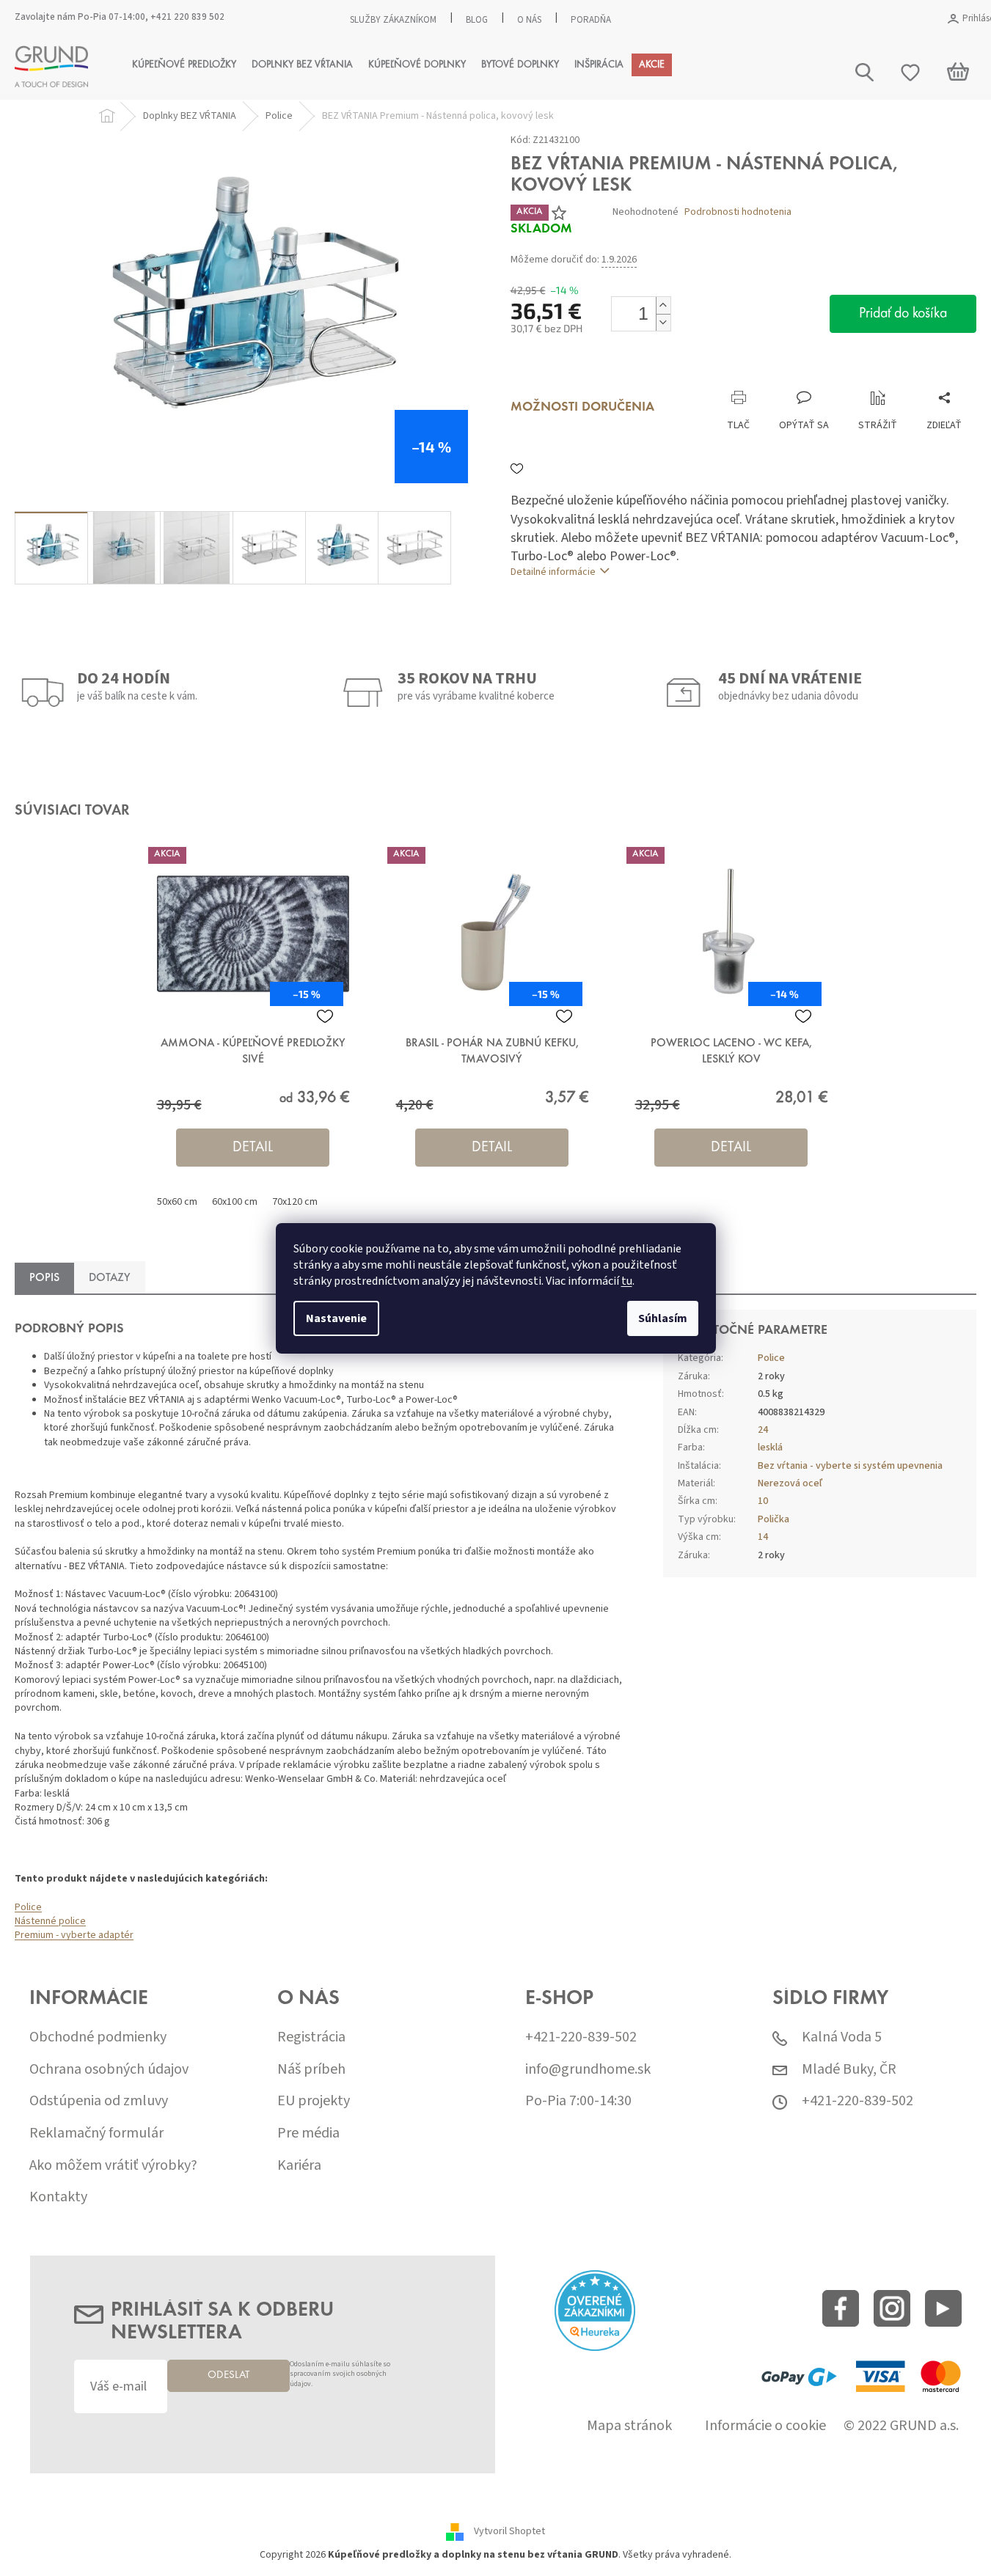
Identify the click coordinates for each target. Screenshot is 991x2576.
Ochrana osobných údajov (109, 2070)
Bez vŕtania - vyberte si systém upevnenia (850, 1466)
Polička (774, 1519)
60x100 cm (235, 1202)
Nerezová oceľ (790, 1483)
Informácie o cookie (765, 2426)
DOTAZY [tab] (110, 1278)
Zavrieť (609, 375)
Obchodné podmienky (98, 2037)
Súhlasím (663, 1318)
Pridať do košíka (903, 314)
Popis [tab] (44, 1278)
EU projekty (314, 2101)
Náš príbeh (311, 2070)
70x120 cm (295, 1202)
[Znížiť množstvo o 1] (663, 322)
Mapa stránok (629, 2426)
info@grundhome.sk (588, 2070)
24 (763, 1430)
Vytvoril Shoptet (509, 2532)
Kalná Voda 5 (842, 2037)
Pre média (308, 2133)
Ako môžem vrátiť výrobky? (113, 2166)
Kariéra (299, 2166)
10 (763, 1501)
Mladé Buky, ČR (849, 2070)
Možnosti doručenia (582, 408)
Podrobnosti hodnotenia (738, 212)
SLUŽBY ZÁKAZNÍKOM (393, 20)
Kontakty (58, 2197)
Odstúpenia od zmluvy (99, 2101)
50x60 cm (177, 1202)
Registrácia (311, 2037)
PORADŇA (591, 20)
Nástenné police (50, 1921)
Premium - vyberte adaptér (74, 1935)
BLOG (477, 20)
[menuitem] (184, 65)
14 (763, 1537)
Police (28, 1907)
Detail (253, 1148)
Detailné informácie (553, 572)
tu (627, 1281)
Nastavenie (336, 1318)
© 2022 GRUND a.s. (901, 2426)
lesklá (770, 1447)
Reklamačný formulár (96, 2133)
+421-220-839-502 (581, 2037)
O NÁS (529, 20)
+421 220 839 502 (187, 17)
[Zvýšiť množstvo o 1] (663, 305)
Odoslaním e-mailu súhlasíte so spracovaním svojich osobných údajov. (340, 2375)
